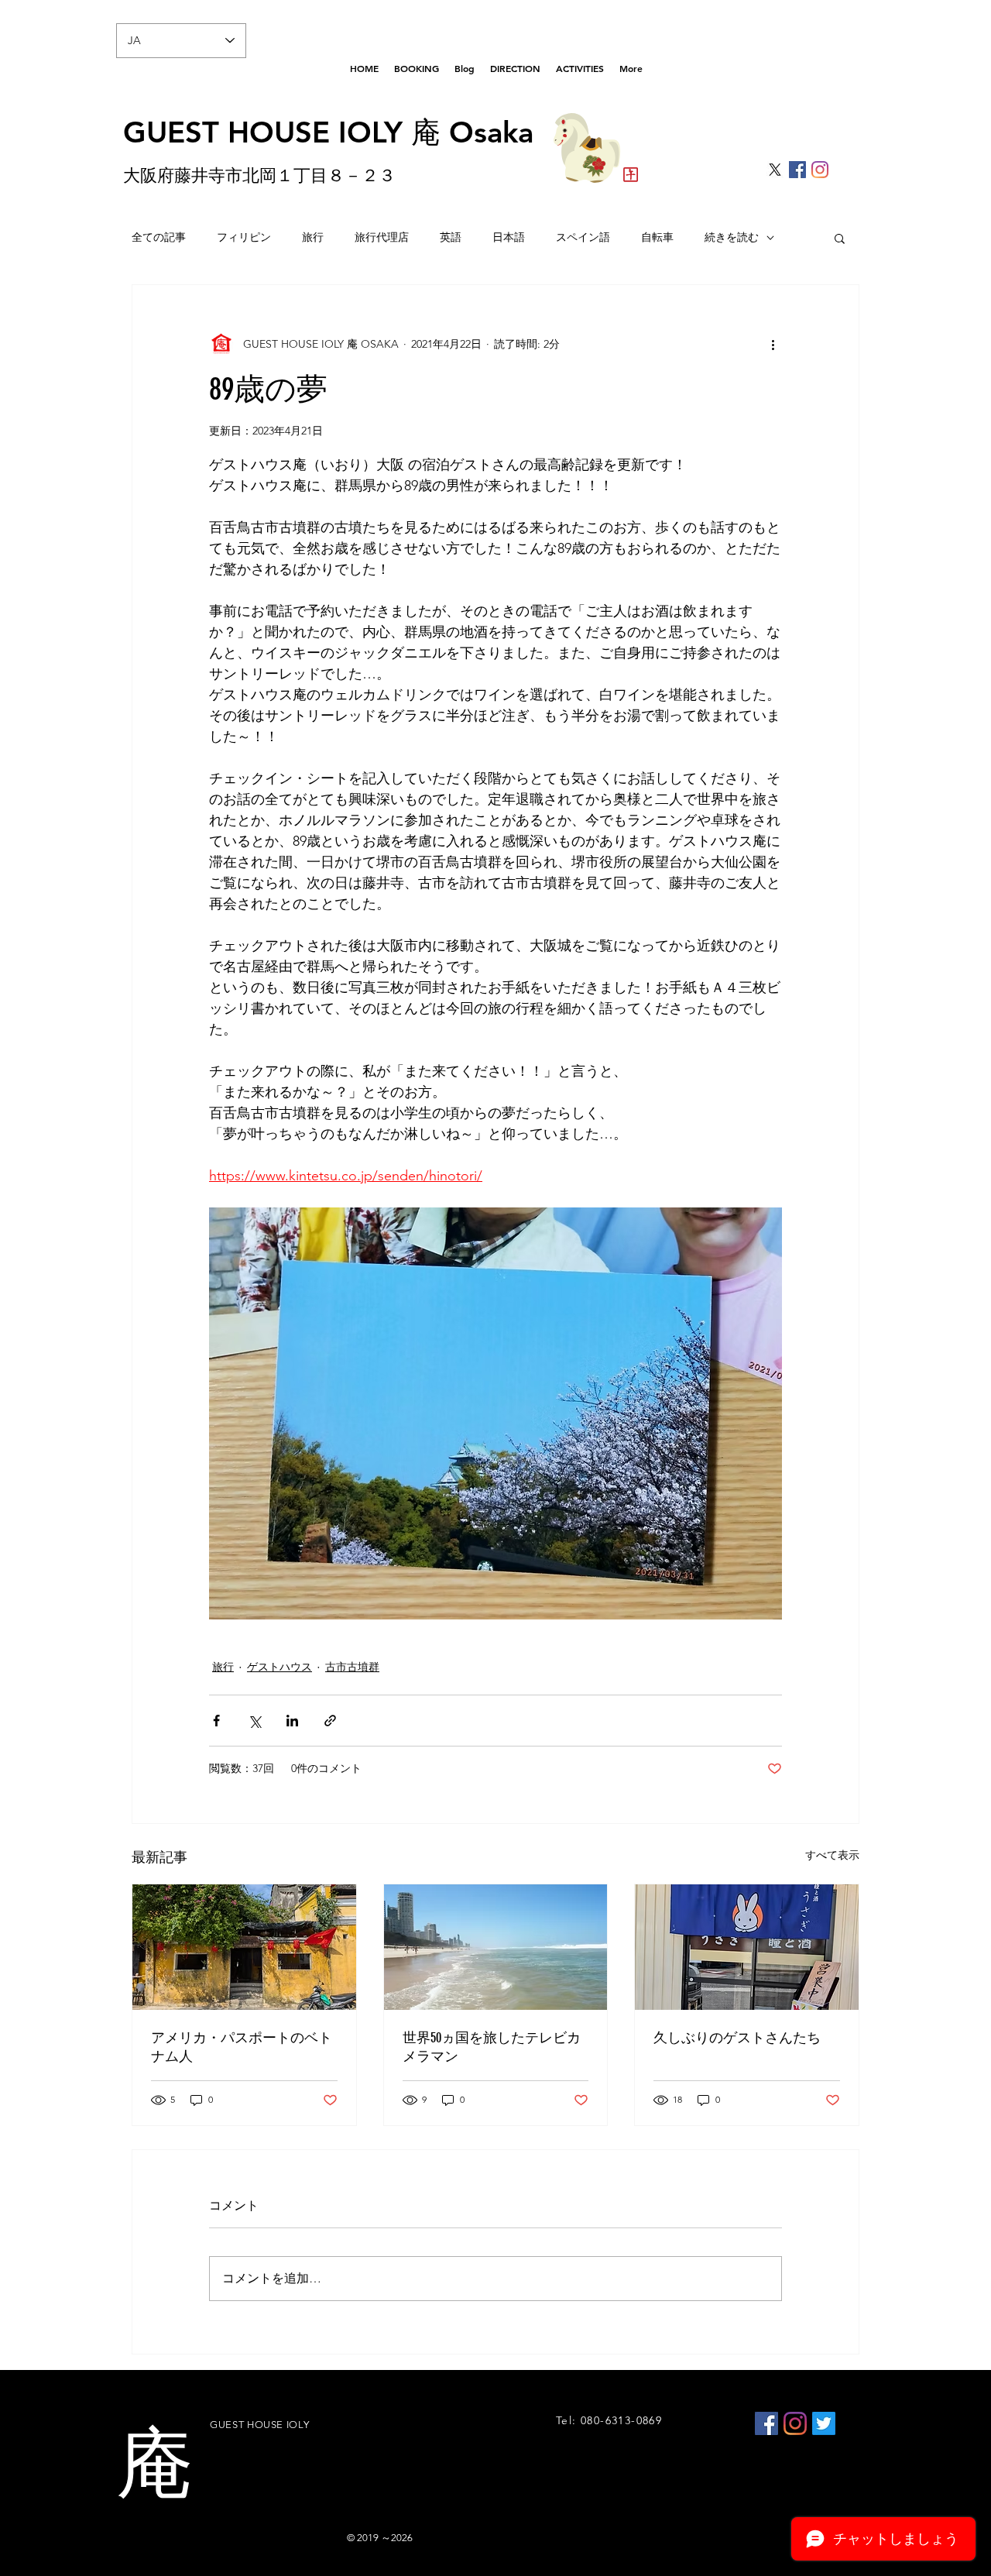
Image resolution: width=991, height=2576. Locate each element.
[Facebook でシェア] (216, 1721)
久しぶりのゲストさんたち (737, 2038)
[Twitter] (824, 2423)
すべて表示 (832, 1855)
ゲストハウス (279, 1667)
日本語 (509, 237)
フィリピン (244, 237)
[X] (775, 170)
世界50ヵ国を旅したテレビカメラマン (492, 2047)
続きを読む (732, 237)
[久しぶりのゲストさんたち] (747, 1947)
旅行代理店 (382, 237)
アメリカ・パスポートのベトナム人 (242, 2047)
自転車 (657, 237)
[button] (840, 238)
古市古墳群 (352, 1667)
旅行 (313, 237)
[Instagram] (820, 170)
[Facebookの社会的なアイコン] (797, 170)
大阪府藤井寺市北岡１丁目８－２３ (259, 175)
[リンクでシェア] (330, 1721)
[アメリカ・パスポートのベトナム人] (244, 1947)
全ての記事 (159, 237)
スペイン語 (583, 237)
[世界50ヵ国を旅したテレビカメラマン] (496, 1947)
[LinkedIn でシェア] (292, 1721)
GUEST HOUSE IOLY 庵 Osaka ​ (328, 132)
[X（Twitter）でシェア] (254, 1721)
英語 (451, 237)
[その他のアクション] (773, 344)
